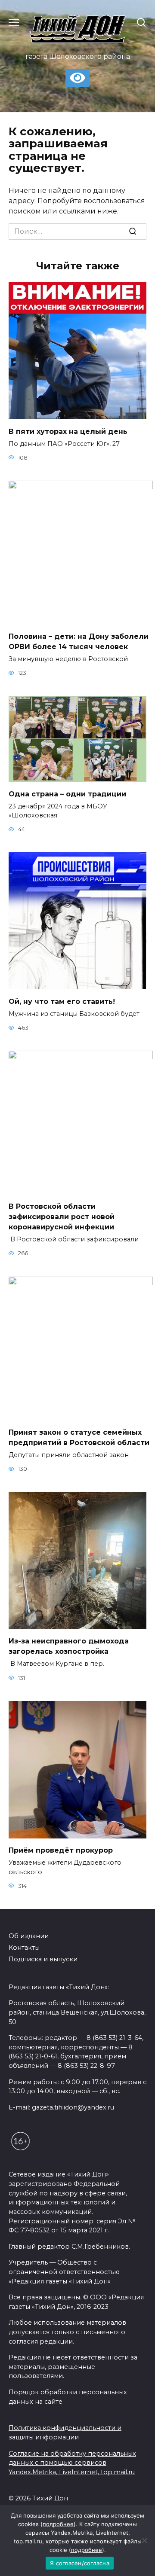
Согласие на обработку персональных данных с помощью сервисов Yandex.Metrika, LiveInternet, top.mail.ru (72, 2463)
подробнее (58, 2524)
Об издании (29, 1936)
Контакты (24, 1948)
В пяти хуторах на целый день (68, 431)
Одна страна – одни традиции (67, 794)
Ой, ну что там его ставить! (62, 1001)
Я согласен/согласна (80, 2563)
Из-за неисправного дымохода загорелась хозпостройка (69, 1646)
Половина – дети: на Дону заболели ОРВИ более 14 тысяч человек (79, 642)
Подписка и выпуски (43, 1959)
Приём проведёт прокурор (61, 1850)
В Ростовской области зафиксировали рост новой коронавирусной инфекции (62, 1217)
